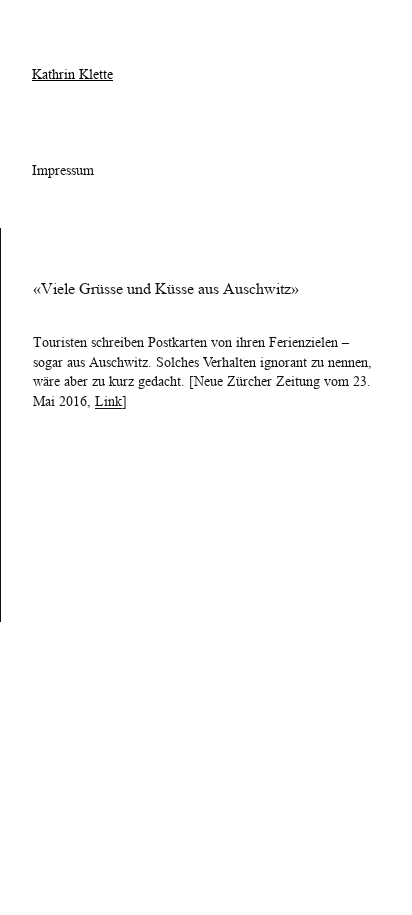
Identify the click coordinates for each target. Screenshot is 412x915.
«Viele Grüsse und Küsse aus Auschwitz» (166, 288)
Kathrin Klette (72, 74)
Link (108, 401)
